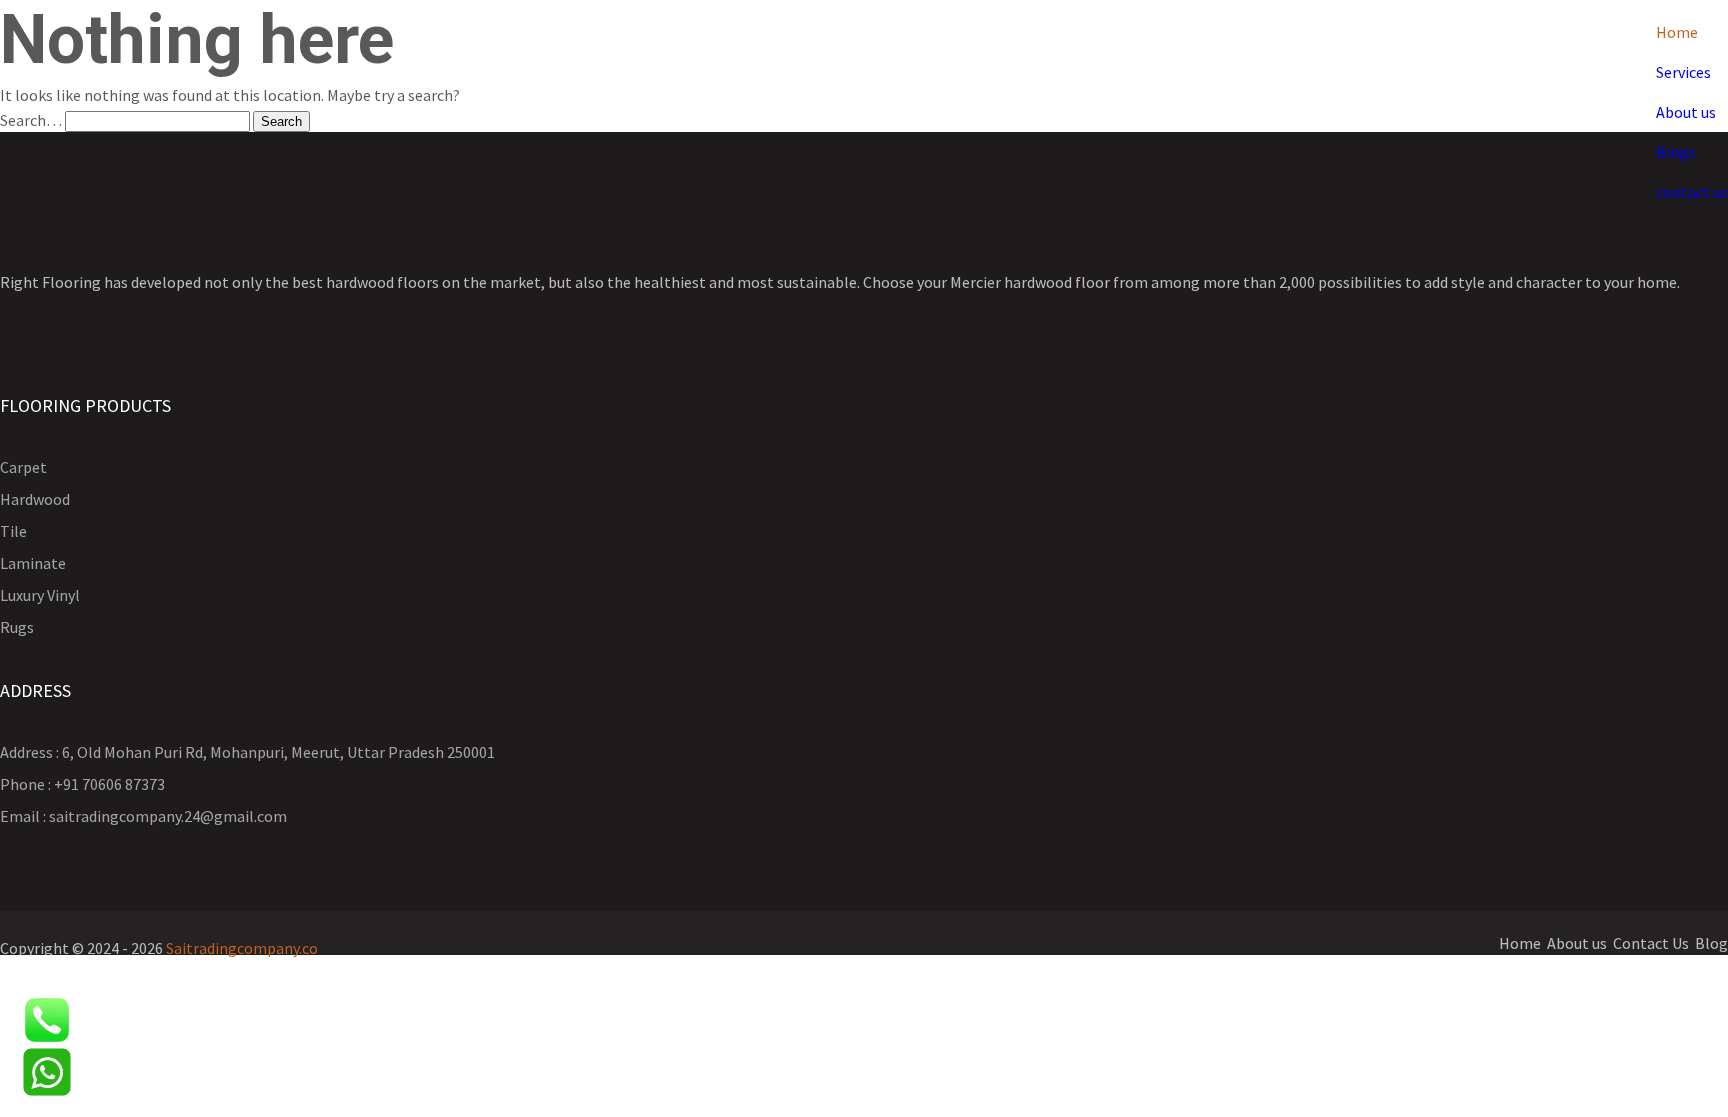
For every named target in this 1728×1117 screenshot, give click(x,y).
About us (1686, 112)
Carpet (23, 467)
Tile (13, 531)
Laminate (33, 563)
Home (1677, 32)
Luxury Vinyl (40, 595)
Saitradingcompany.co (242, 948)
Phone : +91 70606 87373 (82, 784)
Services (1683, 72)
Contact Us (1651, 943)
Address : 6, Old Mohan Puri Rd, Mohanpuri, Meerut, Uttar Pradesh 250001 (247, 752)
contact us (1692, 192)
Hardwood (35, 499)
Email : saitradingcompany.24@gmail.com (143, 816)
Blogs (1676, 152)
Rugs (17, 627)
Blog (1711, 943)
